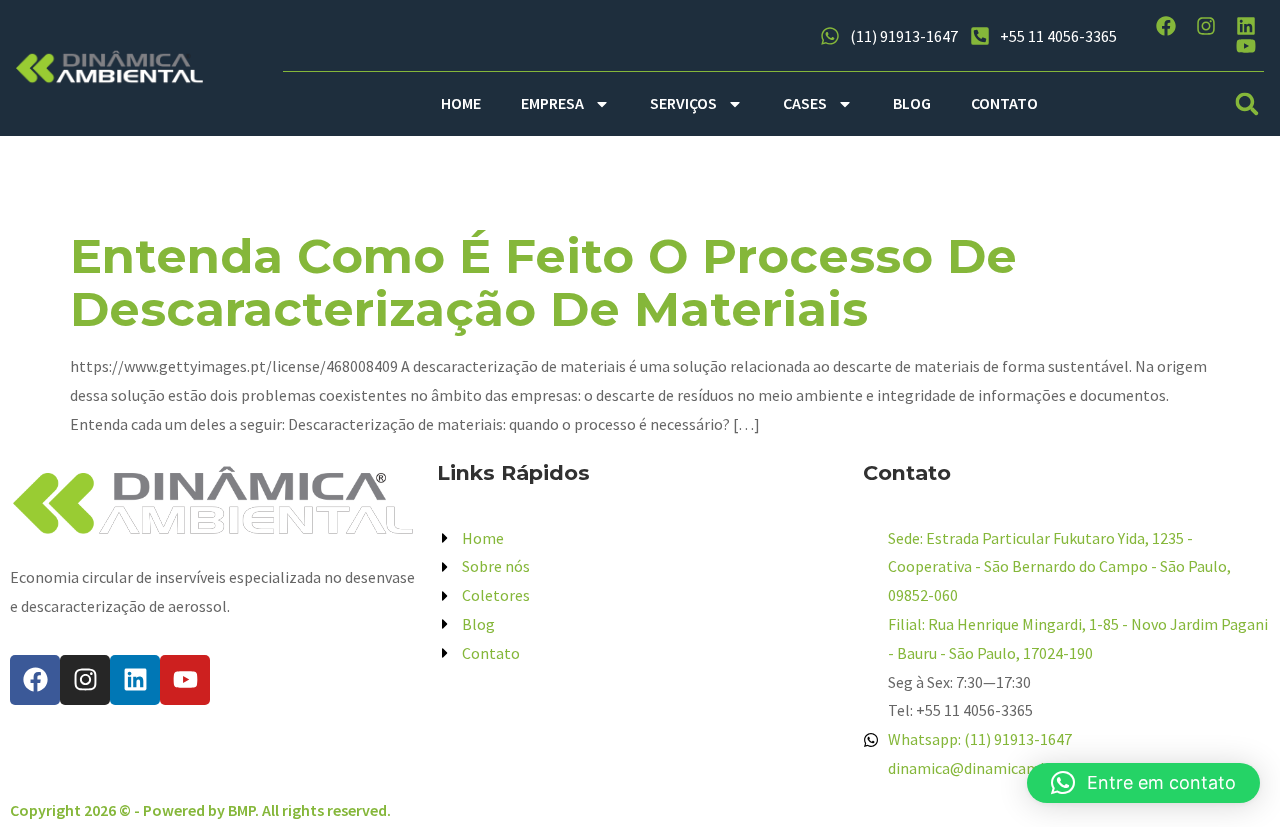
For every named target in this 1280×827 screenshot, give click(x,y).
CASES (805, 103)
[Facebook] (1166, 26)
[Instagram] (1206, 26)
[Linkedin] (1246, 26)
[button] (1247, 103)
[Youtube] (1246, 46)
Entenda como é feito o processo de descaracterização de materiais (543, 282)
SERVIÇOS (683, 103)
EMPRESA (552, 103)
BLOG (912, 103)
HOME (461, 103)
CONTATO (1004, 103)
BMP (241, 810)
